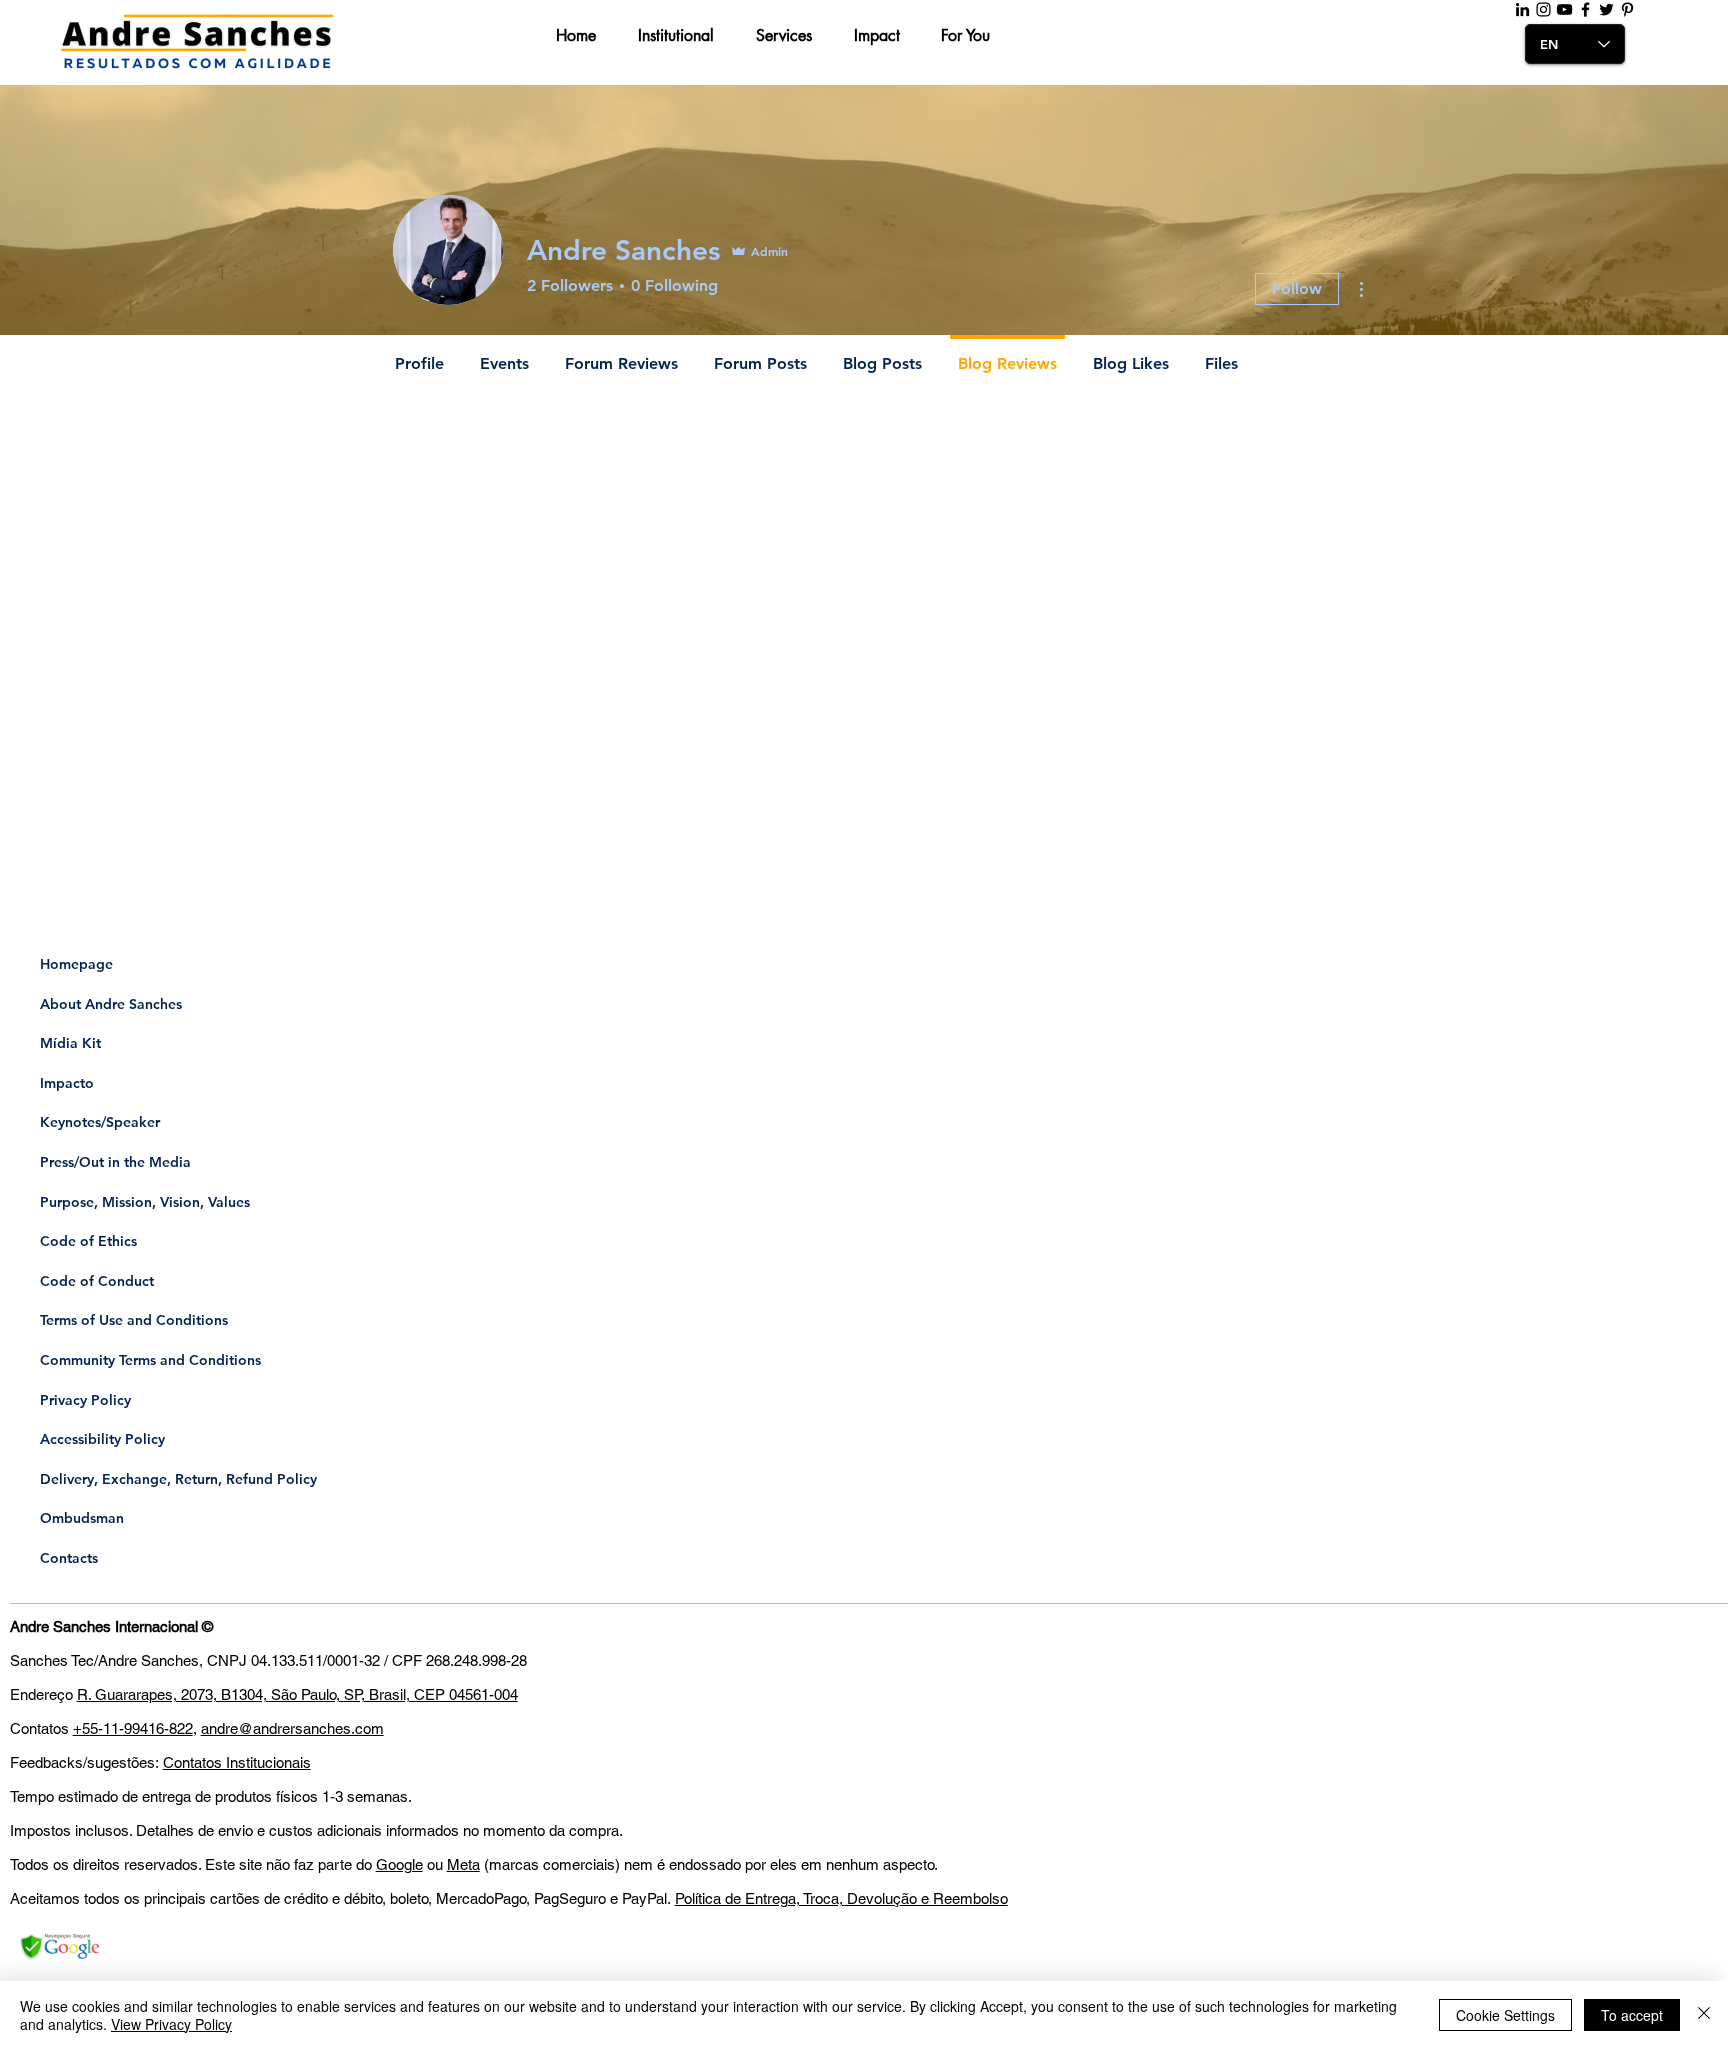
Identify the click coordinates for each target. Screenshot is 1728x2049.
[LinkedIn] (1522, 9)
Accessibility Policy (102, 1439)
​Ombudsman (82, 1518)
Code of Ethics (88, 1241)
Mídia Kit (70, 1043)
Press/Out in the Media (115, 1162)
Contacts (69, 1558)
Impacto (67, 1083)
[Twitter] (1606, 9)
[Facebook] (1585, 9)
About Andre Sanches (111, 1004)
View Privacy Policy (171, 2024)
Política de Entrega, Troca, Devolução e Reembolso (841, 1898)
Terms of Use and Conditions (134, 1320)
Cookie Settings (1505, 2015)
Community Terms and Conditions (150, 1360)
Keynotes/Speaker (100, 1122)
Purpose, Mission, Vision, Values (145, 1202)
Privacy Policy (85, 1400)
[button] (582, 36)
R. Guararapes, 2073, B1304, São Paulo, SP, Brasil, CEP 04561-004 (297, 1694)
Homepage (76, 964)
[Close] (1704, 2015)
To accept (1632, 2015)
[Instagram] (1543, 9)
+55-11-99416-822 (133, 1728)
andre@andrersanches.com (292, 1728)
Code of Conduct (97, 1281)
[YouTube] (1564, 9)
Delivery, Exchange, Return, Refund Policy (178, 1479)
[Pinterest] (1627, 9)
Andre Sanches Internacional (104, 1626)
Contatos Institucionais (237, 1762)
